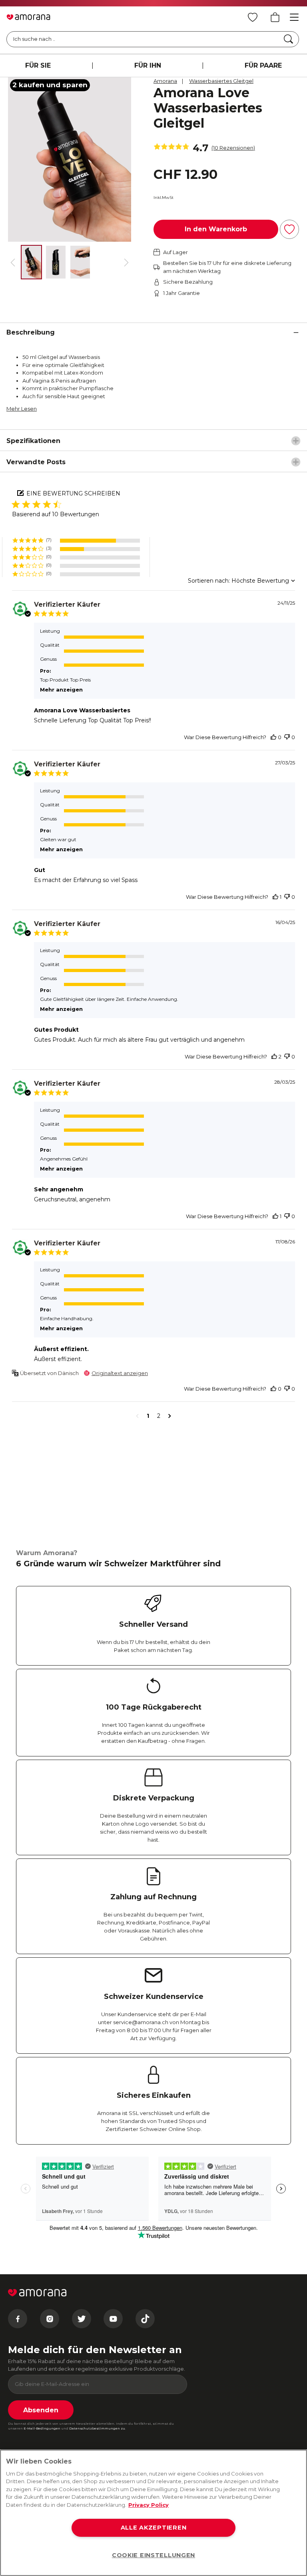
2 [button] (159, 1416)
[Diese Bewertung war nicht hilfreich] (287, 737)
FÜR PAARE (263, 65)
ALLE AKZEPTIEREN (154, 2528)
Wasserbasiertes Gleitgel (221, 81)
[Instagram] (50, 2319)
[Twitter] (82, 2319)
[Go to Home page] (28, 17)
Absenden (41, 2410)
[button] (76, 540)
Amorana (165, 81)
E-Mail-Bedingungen (42, 2428)
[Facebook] (18, 2319)
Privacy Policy (149, 2505)
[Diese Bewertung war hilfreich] (273, 737)
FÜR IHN (148, 65)
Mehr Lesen (22, 409)
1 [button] (148, 1416)
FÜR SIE (38, 65)
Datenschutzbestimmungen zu (97, 2428)
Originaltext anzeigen (120, 1373)
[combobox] (219, 581)
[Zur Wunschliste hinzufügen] (289, 229)
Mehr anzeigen (61, 690)
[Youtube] (113, 2319)
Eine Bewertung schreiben (73, 493)
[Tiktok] (145, 2319)
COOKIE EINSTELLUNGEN (153, 2555)
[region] (153, 2513)
